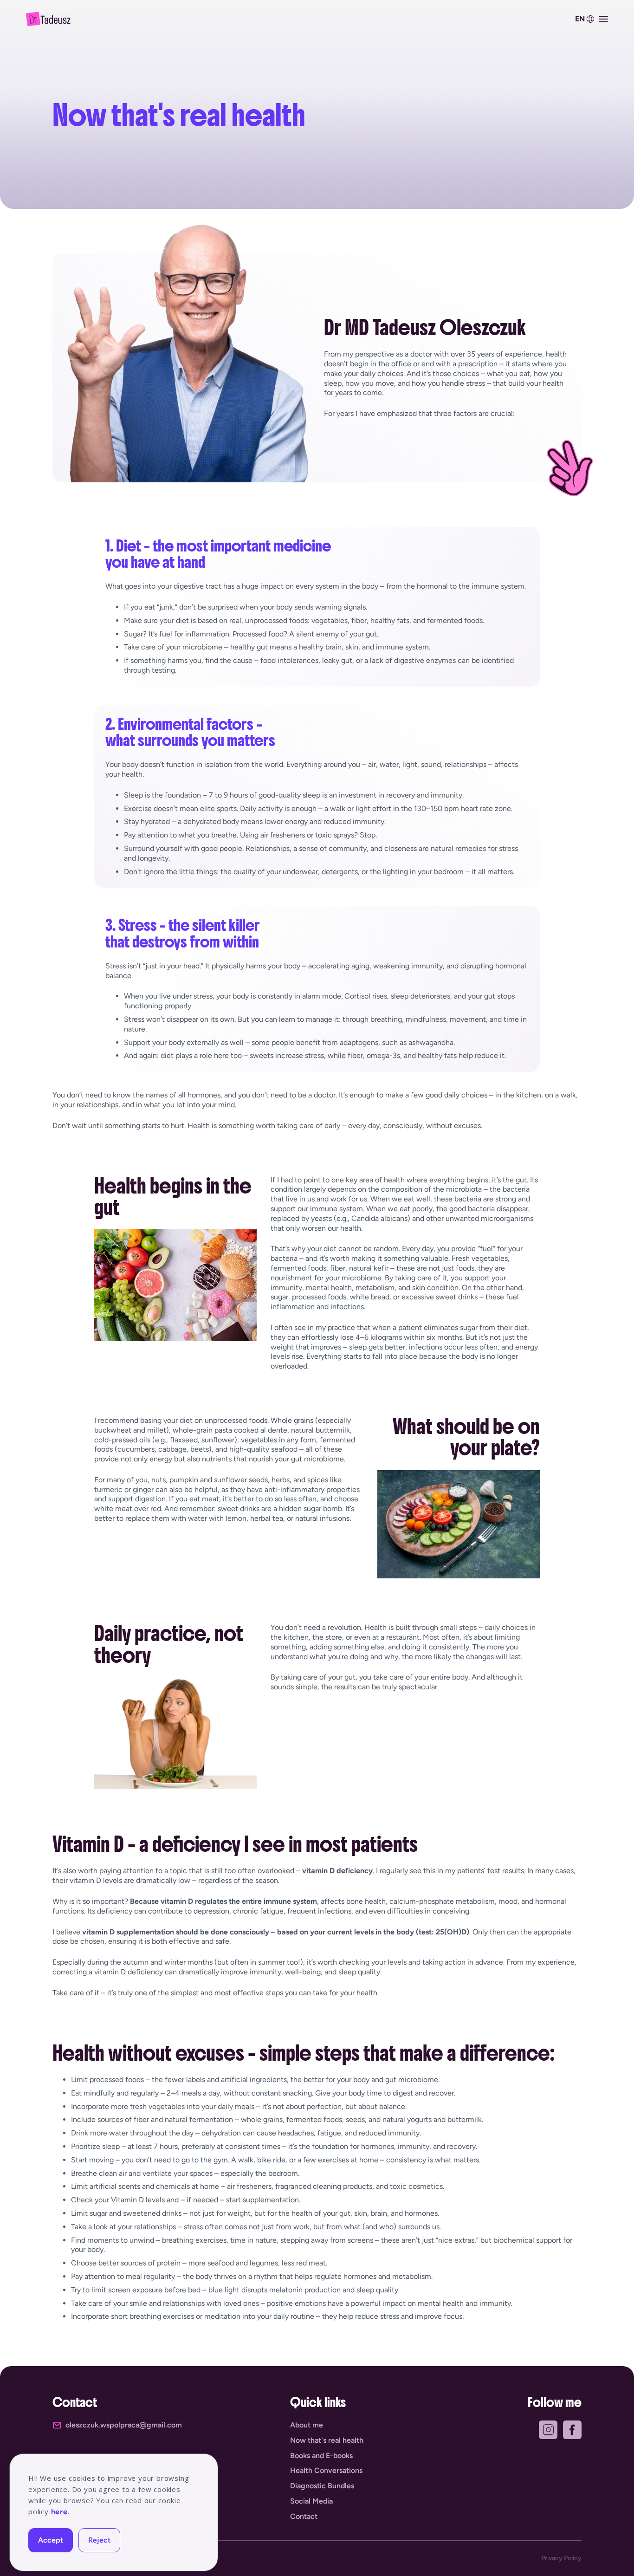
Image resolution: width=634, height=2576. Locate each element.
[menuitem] (583, 19)
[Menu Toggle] (603, 19)
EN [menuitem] (580, 19)
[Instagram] (548, 2430)
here (59, 2512)
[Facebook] (572, 2430)
